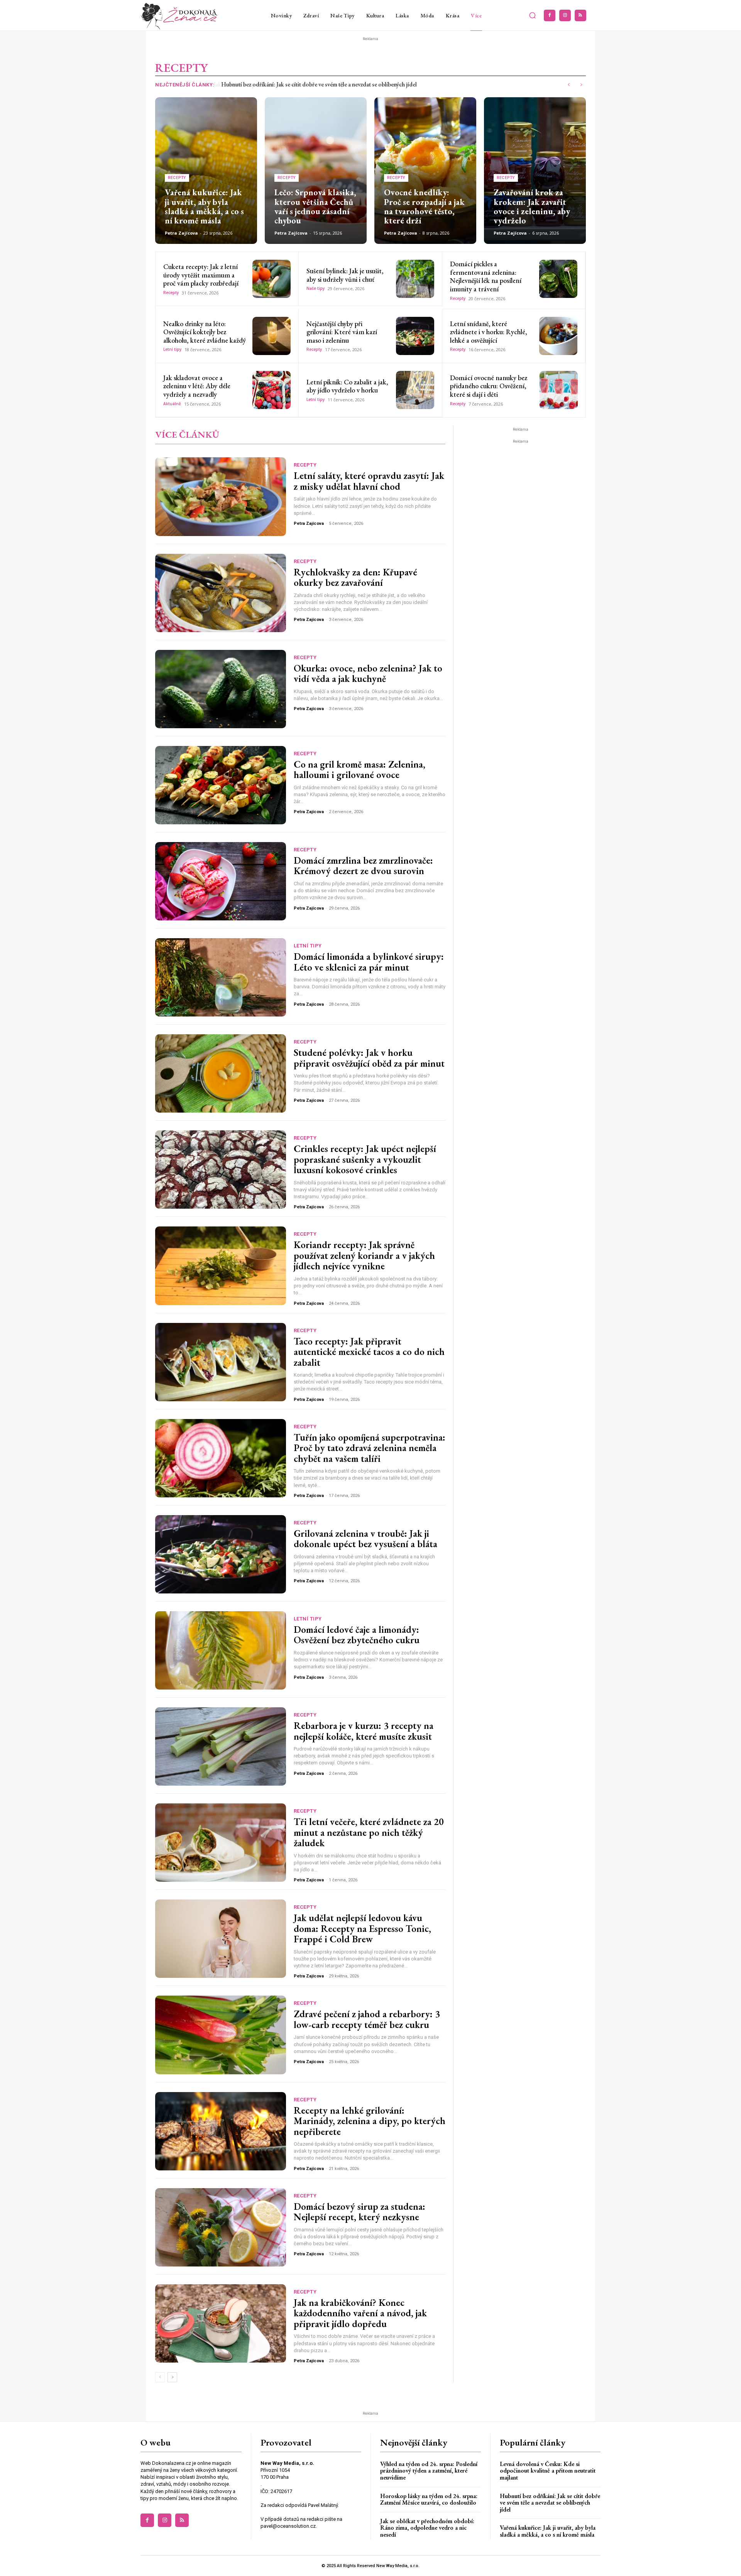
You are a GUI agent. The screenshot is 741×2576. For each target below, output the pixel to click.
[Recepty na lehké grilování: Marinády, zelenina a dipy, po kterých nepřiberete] (221, 2131)
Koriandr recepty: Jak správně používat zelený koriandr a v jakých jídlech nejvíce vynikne (364, 1255)
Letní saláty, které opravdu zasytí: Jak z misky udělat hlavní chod (369, 481)
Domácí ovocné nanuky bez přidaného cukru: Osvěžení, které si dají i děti (489, 386)
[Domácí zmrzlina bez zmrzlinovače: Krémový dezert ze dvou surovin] (221, 881)
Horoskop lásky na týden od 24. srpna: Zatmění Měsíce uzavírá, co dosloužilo (429, 2499)
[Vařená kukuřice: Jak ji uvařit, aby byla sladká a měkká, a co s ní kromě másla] (206, 171)
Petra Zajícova (181, 233)
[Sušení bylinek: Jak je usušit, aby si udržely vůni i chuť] (415, 279)
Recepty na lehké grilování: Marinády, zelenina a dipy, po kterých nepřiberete (370, 2121)
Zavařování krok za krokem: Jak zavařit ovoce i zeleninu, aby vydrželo (532, 206)
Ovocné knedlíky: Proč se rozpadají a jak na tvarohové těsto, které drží (424, 206)
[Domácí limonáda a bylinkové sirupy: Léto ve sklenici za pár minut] (221, 977)
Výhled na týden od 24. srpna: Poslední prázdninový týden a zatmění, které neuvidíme (429, 2471)
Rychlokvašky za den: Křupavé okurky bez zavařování (355, 577)
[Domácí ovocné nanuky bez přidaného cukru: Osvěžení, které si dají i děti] (559, 390)
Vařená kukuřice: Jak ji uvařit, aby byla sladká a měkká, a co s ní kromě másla (312, 84)
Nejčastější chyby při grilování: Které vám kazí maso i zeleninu (342, 332)
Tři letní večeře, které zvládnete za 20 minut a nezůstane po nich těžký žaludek (369, 1832)
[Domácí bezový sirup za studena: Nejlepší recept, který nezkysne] (221, 2227)
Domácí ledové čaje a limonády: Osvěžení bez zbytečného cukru (357, 1635)
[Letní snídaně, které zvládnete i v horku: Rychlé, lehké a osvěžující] (558, 336)
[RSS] (580, 15)
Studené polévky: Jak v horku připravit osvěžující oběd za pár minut (369, 1058)
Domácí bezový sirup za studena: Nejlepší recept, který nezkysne (360, 2212)
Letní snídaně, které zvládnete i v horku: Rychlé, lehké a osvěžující (489, 332)
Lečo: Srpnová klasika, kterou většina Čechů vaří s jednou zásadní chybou (315, 206)
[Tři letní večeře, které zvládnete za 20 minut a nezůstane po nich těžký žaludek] (221, 1843)
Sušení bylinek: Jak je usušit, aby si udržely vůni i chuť (345, 275)
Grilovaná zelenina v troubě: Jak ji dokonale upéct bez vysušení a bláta (365, 1539)
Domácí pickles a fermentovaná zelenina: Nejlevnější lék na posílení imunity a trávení (486, 276)
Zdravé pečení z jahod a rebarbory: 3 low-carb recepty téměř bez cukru (367, 2019)
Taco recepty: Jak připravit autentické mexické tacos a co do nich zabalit (369, 1352)
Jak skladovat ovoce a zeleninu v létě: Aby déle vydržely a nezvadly (197, 386)
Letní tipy (172, 349)
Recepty (177, 178)
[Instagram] (565, 15)
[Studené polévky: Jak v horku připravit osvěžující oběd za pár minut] (221, 1073)
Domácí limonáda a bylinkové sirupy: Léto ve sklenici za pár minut (369, 962)
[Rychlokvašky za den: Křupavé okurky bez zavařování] (221, 593)
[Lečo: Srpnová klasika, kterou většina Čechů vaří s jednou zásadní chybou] (316, 171)
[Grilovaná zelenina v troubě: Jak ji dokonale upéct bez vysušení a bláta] (221, 1554)
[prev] (569, 85)
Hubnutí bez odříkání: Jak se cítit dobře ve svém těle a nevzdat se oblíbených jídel (550, 2503)
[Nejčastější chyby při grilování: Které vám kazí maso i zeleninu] (415, 336)
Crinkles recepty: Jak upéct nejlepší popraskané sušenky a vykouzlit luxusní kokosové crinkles (365, 1159)
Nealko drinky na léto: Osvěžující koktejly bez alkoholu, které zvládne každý (205, 332)
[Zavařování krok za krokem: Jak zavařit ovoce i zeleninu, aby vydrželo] (535, 171)
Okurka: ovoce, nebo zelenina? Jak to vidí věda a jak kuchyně (368, 673)
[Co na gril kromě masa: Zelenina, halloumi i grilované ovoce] (221, 785)
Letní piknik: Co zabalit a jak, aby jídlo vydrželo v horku (347, 386)
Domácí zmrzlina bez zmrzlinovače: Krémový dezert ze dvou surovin (363, 866)
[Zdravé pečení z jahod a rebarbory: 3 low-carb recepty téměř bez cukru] (221, 2035)
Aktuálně (172, 404)
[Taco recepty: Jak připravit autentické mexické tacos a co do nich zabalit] (221, 1362)
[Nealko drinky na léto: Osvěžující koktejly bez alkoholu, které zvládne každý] (272, 336)
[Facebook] (550, 15)
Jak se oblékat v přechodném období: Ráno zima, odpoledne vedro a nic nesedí (427, 2528)
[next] (581, 85)
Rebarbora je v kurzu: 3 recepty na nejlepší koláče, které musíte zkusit (364, 1731)
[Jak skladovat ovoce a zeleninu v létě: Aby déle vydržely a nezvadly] (272, 390)
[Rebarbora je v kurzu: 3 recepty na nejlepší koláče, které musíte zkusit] (221, 1746)
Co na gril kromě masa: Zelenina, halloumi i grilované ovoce (360, 770)
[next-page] (172, 2377)
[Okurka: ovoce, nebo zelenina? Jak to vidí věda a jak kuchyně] (221, 689)
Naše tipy (316, 288)
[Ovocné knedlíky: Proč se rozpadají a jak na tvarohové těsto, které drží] (425, 171)
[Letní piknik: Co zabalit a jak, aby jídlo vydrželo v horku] (415, 390)
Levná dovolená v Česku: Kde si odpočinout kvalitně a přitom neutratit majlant (548, 2471)
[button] (533, 15)
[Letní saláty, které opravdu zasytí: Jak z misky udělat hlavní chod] (221, 496)
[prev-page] (160, 2377)
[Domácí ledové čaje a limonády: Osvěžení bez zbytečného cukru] (221, 1650)
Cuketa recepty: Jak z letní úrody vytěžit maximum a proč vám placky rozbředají (201, 275)
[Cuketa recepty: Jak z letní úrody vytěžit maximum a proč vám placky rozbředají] (272, 279)
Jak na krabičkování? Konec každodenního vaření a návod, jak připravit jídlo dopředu (360, 2313)
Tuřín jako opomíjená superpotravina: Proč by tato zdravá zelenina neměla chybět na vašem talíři (370, 1448)
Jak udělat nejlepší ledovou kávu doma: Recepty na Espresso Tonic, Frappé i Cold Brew (362, 1928)
